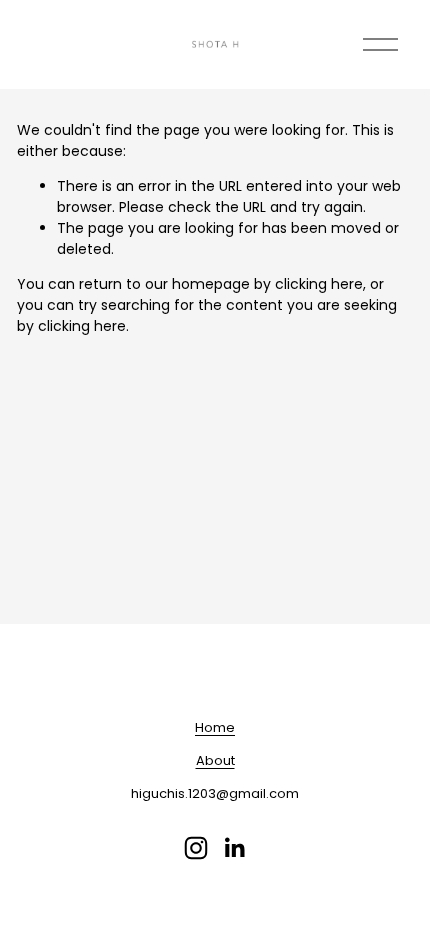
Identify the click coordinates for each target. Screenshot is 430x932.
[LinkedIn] (234, 848)
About (215, 760)
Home (215, 727)
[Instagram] (196, 848)
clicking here (319, 284)
